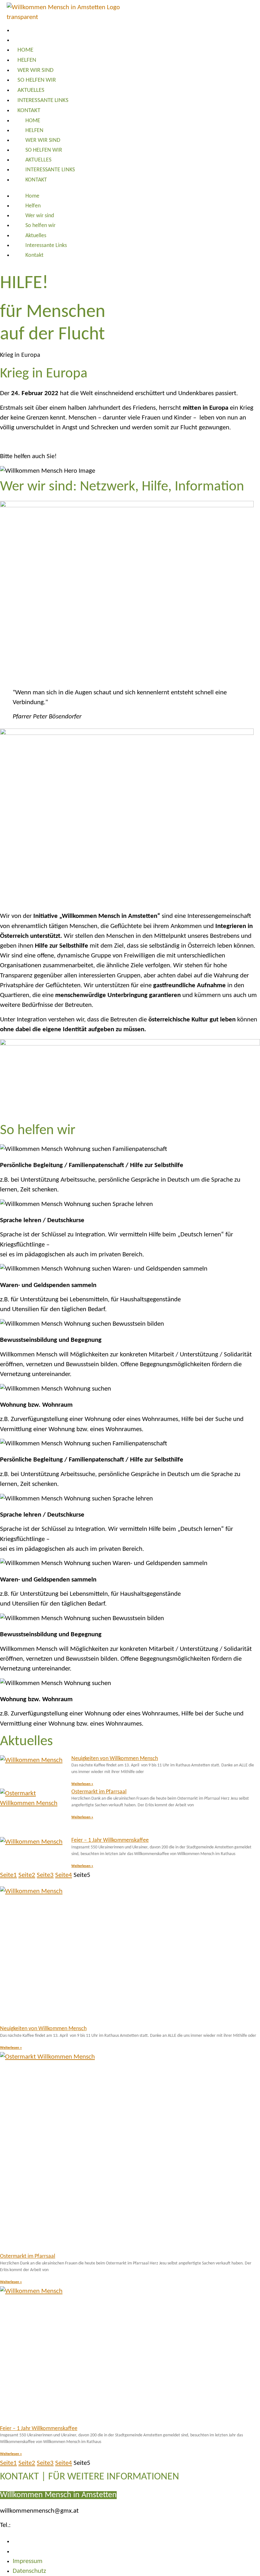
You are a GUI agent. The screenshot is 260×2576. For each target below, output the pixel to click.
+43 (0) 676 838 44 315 (44, 2525)
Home (25, 50)
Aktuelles (31, 90)
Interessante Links (43, 101)
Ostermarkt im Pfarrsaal (99, 1792)
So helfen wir (37, 80)
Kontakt (29, 111)
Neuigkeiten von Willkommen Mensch (115, 1759)
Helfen (27, 60)
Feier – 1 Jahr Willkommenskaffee (110, 1840)
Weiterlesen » (82, 1784)
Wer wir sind (36, 70)
